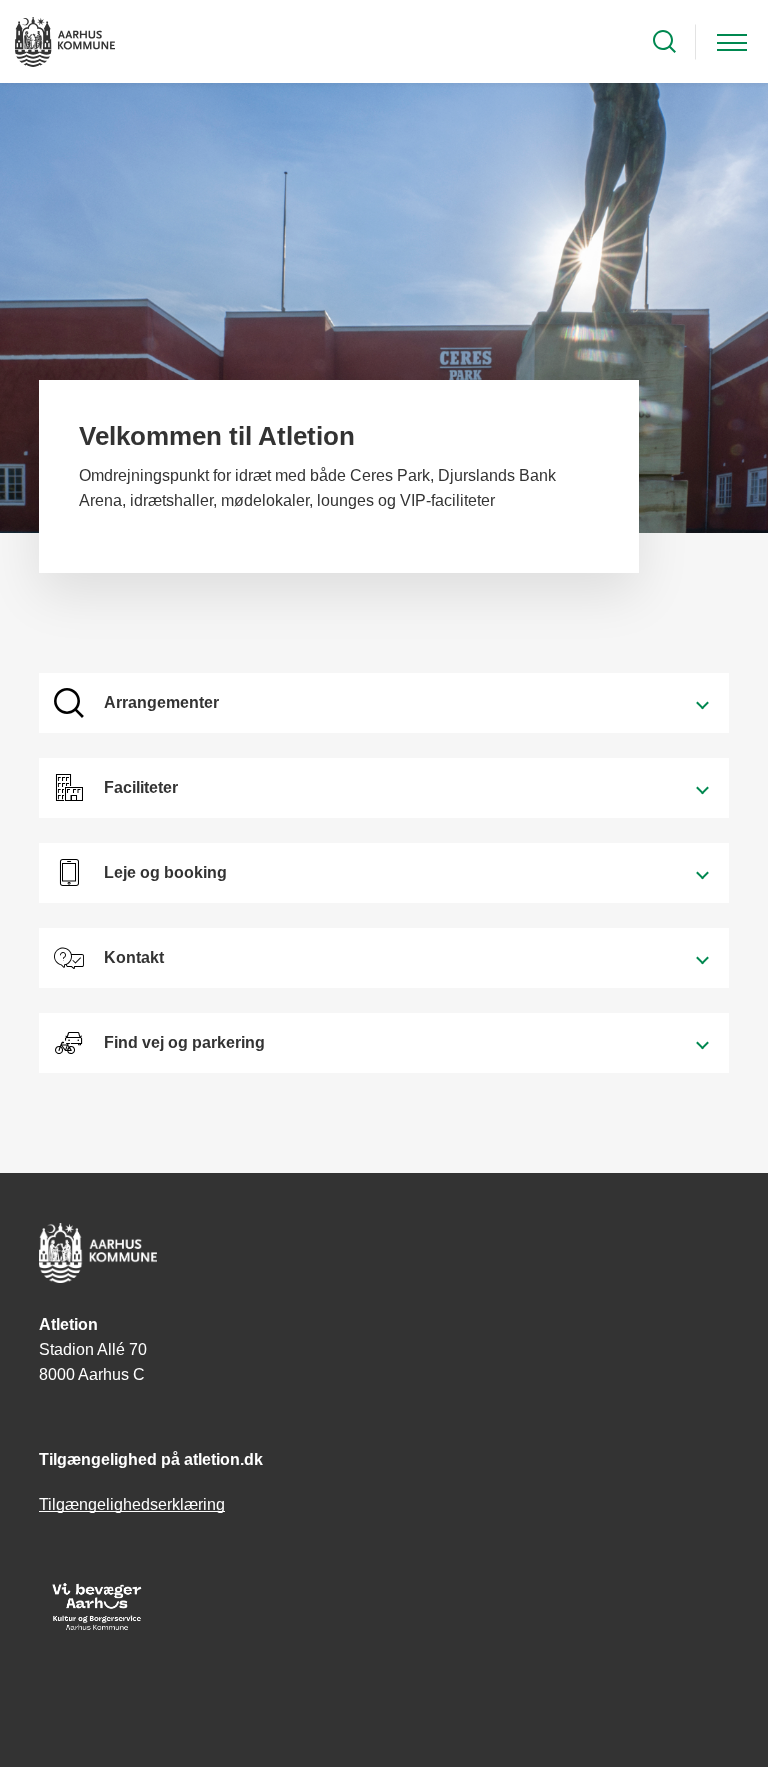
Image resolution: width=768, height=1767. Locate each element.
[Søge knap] (664, 41)
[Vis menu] (732, 41)
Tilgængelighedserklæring (132, 1504)
